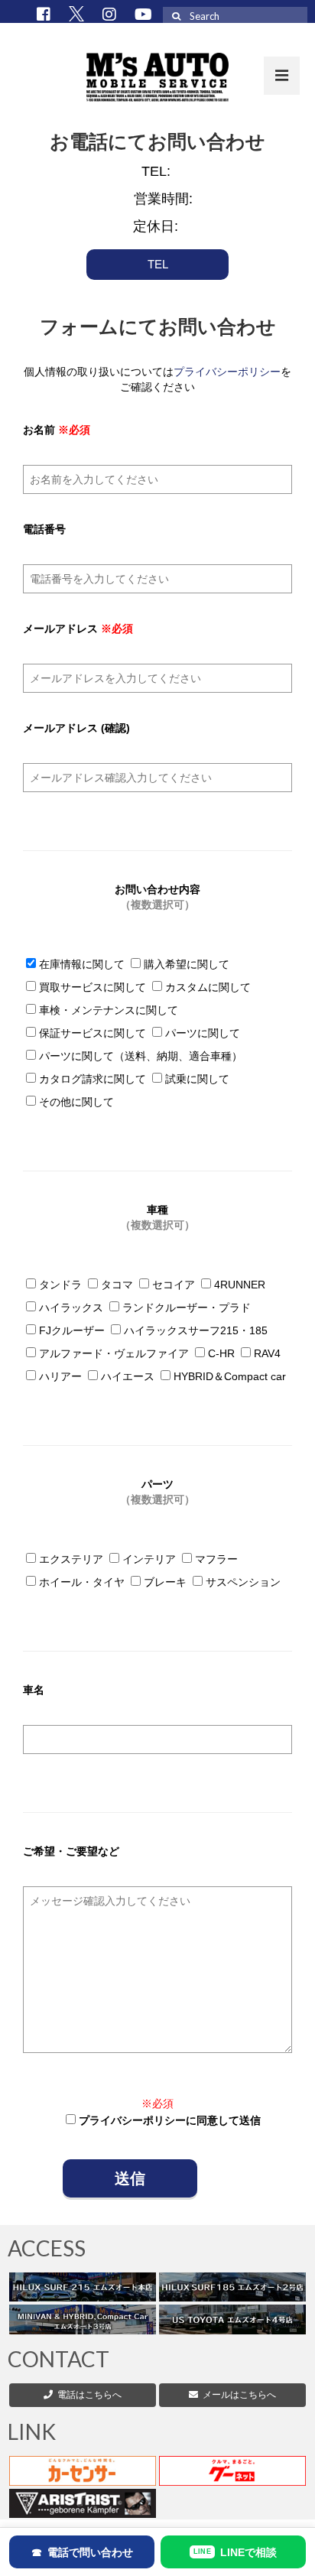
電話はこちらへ (89, 2395)
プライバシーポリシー (227, 372)
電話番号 (44, 529)
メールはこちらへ (237, 2395)
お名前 (57, 430)
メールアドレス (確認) (76, 728)
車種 (157, 1217)
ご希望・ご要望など (71, 1851)
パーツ (157, 1492)
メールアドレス (78, 629)
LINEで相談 (235, 2552)
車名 (34, 1690)
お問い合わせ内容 (157, 897)
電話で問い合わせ (82, 2552)
